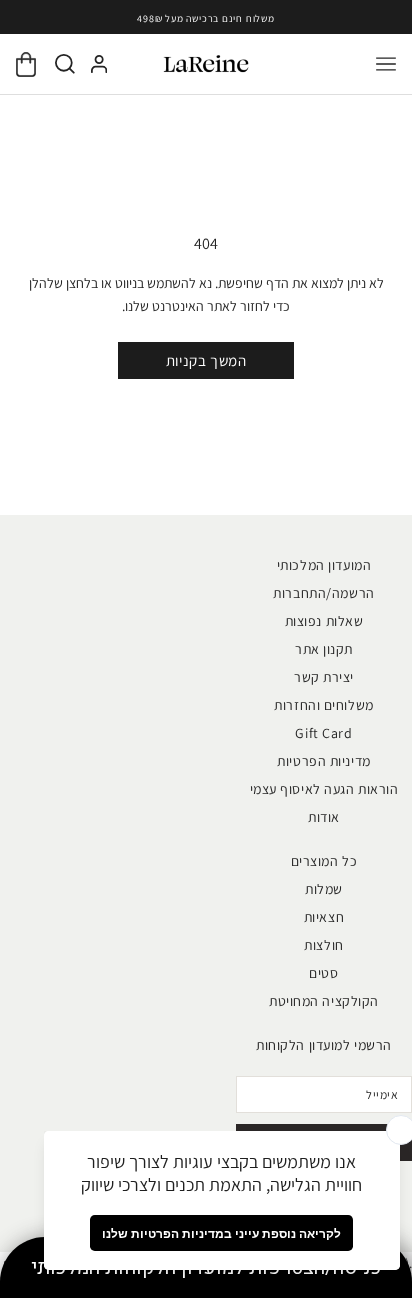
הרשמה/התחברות (323, 593)
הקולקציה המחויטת (324, 1001)
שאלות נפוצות (324, 621)
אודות (324, 817)
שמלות (324, 889)
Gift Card (323, 733)
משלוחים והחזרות (323, 705)
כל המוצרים (324, 861)
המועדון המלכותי (324, 565)
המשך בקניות (206, 360)
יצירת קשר (324, 677)
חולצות (323, 945)
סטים (323, 973)
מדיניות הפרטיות (323, 761)
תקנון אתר (324, 649)
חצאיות (324, 917)
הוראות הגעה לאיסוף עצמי (324, 789)
